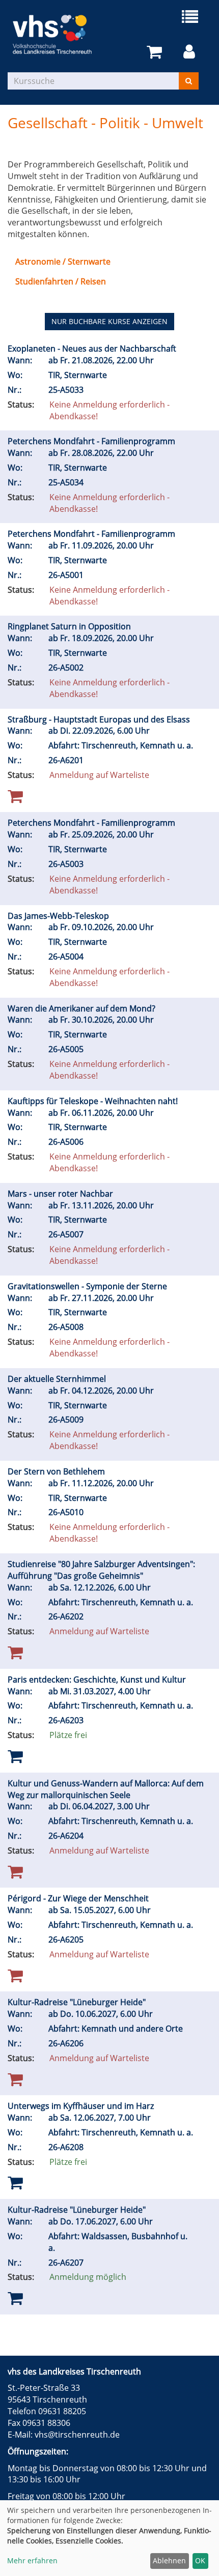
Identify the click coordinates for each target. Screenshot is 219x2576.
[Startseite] (59, 34)
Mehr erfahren (32, 2560)
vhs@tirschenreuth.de (77, 2435)
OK (200, 2560)
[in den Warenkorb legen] (15, 1756)
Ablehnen (169, 2560)
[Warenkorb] (156, 52)
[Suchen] (189, 81)
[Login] (191, 52)
